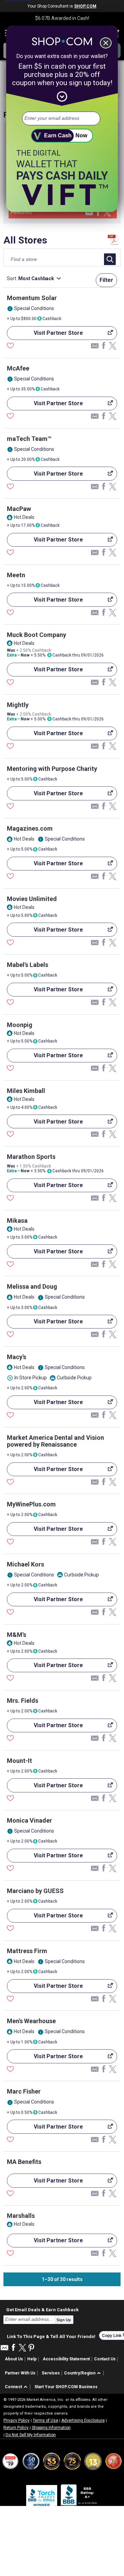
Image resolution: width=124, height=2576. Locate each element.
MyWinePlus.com (31, 1504)
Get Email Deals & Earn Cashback (42, 2310)
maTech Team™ (29, 439)
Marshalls (21, 2216)
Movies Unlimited (32, 899)
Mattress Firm (27, 1951)
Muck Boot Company (37, 635)
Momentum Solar (32, 298)
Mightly (18, 705)
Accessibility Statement (66, 2359)
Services (51, 2373)
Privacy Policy (17, 2420)
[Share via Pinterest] (31, 2348)
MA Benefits (24, 2162)
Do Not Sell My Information (31, 2435)
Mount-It (19, 1761)
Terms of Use (45, 2420)
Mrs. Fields (23, 1701)
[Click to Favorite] (10, 346)
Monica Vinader (29, 1820)
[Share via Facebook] (98, 213)
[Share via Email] (89, 214)
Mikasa (17, 1221)
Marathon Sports (31, 1157)
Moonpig (20, 1025)
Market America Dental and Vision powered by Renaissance (55, 1441)
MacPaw (19, 509)
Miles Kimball (26, 1091)
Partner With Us (20, 2373)
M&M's (17, 1635)
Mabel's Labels (28, 965)
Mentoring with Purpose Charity (52, 769)
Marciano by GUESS (35, 1891)
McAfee (18, 368)
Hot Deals (24, 517)
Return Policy (16, 2428)
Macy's (17, 1357)
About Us (14, 2359)
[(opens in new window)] (79, 2497)
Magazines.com (30, 828)
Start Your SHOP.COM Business (66, 2387)
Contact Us (105, 2359)
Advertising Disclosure (83, 2420)
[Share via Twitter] (107, 213)
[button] (84, 2373)
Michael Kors (25, 1564)
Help (32, 2359)
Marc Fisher (24, 2091)
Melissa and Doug (32, 1286)
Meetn (16, 575)
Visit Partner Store (45, 335)
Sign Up (64, 2320)
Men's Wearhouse (31, 2021)
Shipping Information (51, 2428)
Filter (106, 280)
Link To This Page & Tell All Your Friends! (51, 2336)
